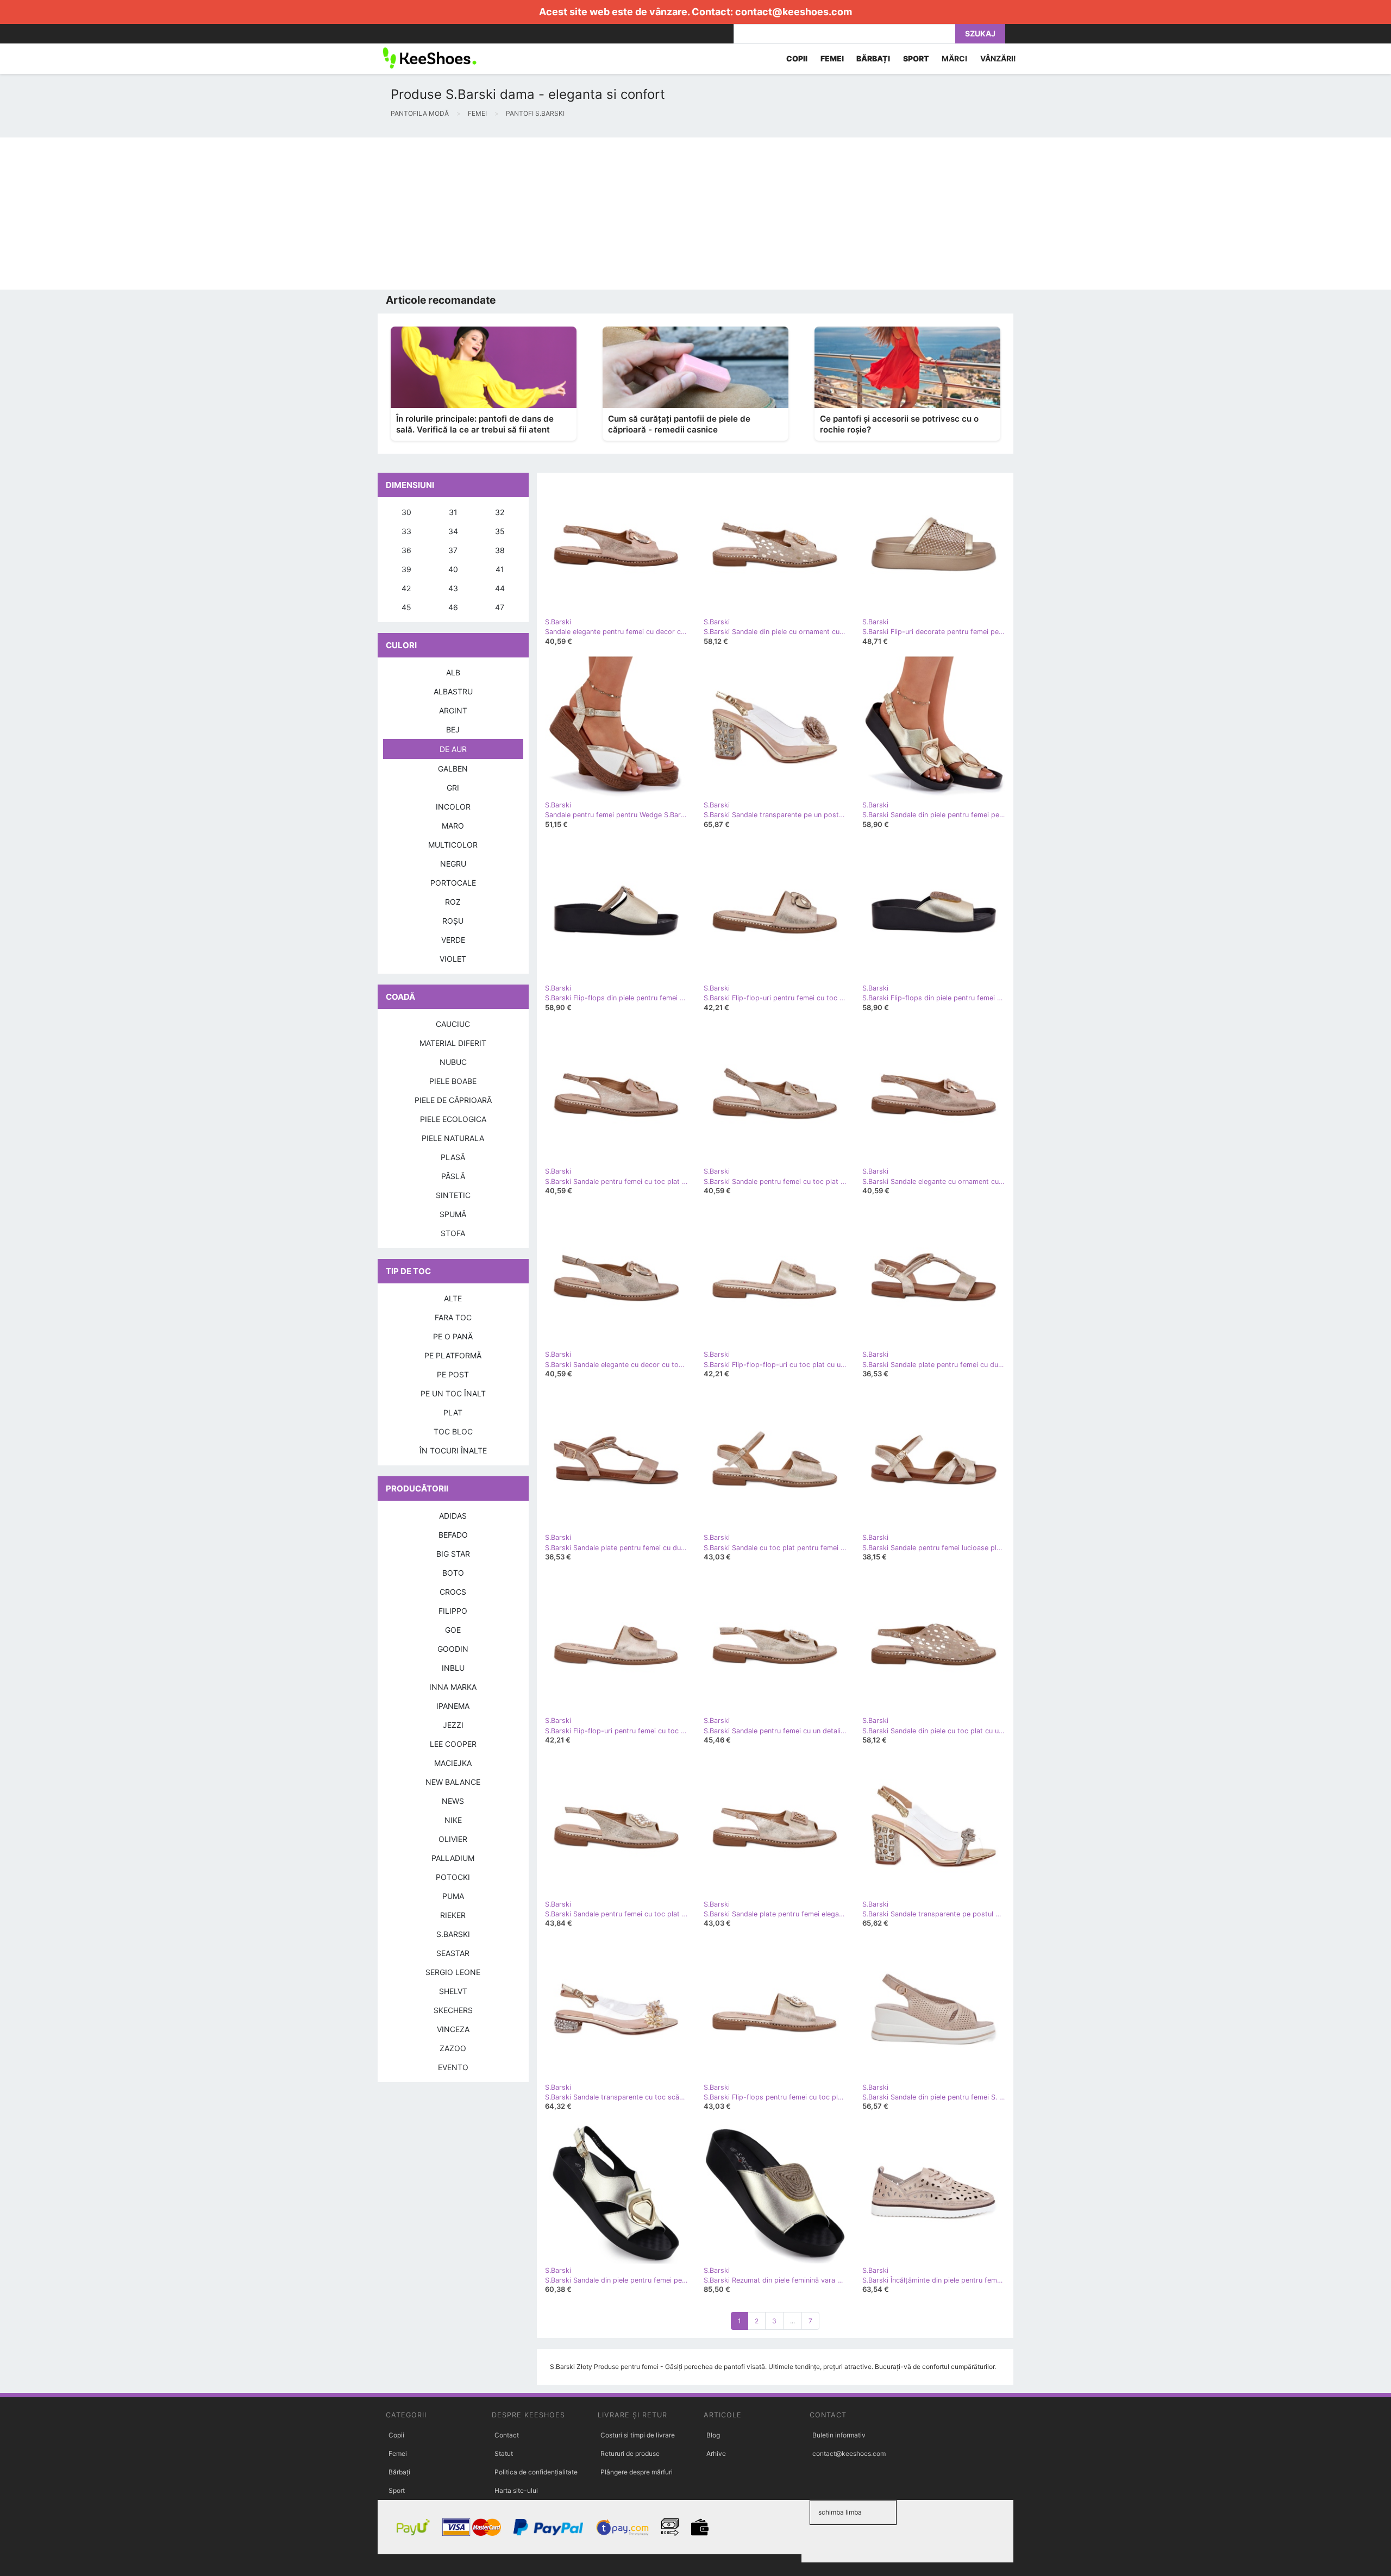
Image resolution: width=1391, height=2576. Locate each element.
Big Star (453, 1554)
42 (406, 588)
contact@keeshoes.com (794, 12)
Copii (396, 2435)
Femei (398, 2453)
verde (453, 940)
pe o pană (453, 1336)
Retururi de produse (630, 2453)
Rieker (453, 1915)
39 (406, 569)
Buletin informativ (839, 2435)
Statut (504, 2453)
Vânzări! (998, 58)
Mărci (954, 58)
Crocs (453, 1592)
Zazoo (453, 2048)
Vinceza (453, 2029)
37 (453, 550)
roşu (453, 921)
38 (500, 550)
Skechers (453, 2010)
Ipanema (453, 1706)
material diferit (453, 1043)
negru (453, 864)
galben (453, 769)
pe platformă (453, 1355)
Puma (453, 1896)
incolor (453, 807)
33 (406, 531)
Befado (453, 1535)
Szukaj (980, 33)
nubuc (453, 1062)
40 (453, 569)
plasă (453, 1157)
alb (453, 672)
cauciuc (453, 1024)
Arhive (716, 2453)
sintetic (453, 1195)
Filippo (453, 1611)
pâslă (453, 1176)
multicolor (453, 845)
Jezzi (453, 1725)
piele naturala (453, 1138)
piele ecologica (453, 1119)
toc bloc (453, 1431)
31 (453, 512)
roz (453, 902)
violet (453, 959)
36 (406, 550)
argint (453, 710)
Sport (397, 2490)
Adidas (453, 1516)
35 (500, 531)
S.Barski (453, 1934)
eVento (453, 2067)
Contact (507, 2435)
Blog (713, 2435)
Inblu (453, 1668)
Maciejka (453, 1763)
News (453, 1801)
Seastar (453, 1953)
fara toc (453, 1317)
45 (406, 607)
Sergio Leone (453, 1972)
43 (453, 588)
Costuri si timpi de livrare (638, 2435)
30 (406, 512)
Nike (453, 1820)
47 (500, 607)
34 (453, 531)
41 (500, 569)
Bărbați (399, 2472)
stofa (453, 1233)
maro (453, 826)
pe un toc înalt (453, 1393)
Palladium (453, 1858)
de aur (453, 749)
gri (453, 788)
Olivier (453, 1839)
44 (500, 588)
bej (453, 729)
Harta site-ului (516, 2490)
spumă (453, 1214)
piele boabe (453, 1081)
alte (453, 1298)
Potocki (453, 1877)
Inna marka (453, 1687)
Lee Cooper (453, 1744)
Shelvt (453, 1991)
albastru (453, 691)
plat (453, 1412)
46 (453, 607)
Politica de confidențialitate (536, 2472)
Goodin (453, 1649)
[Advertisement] (326, 214)
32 (500, 512)
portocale (453, 883)
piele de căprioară (453, 1100)
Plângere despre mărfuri (637, 2472)
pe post (453, 1374)
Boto (453, 1573)
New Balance (453, 1782)
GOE (453, 1630)
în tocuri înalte (453, 1450)
